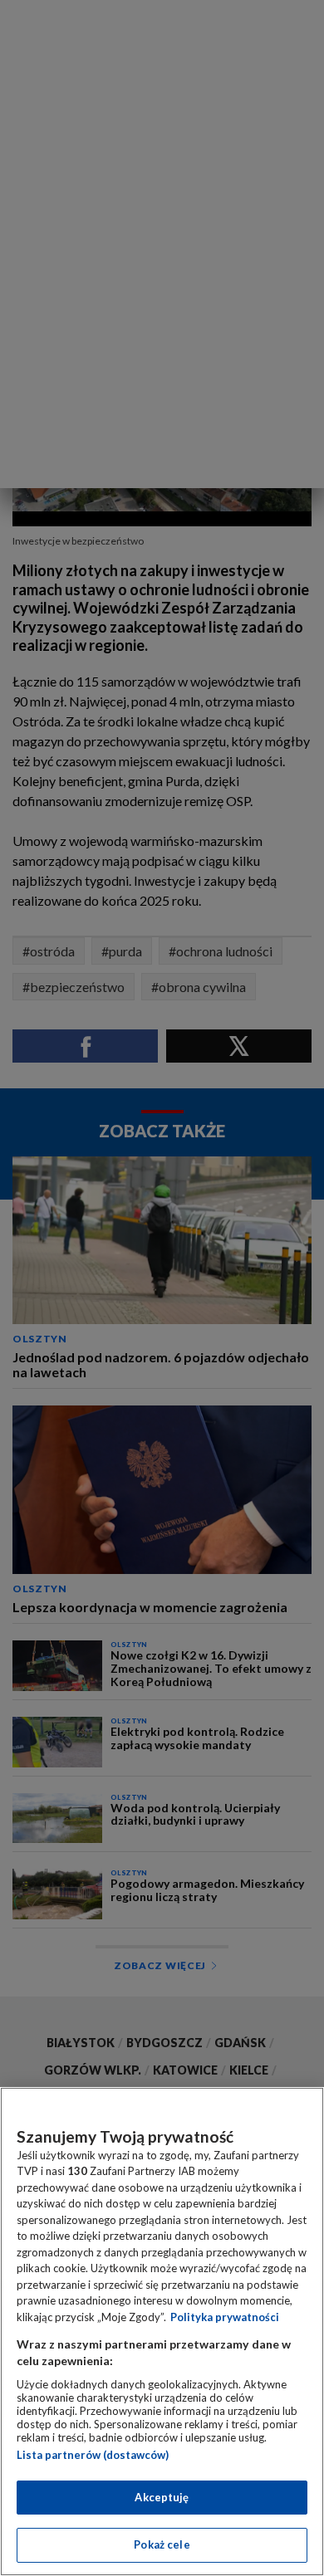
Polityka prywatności (225, 2317)
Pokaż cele (162, 2544)
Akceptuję (162, 2497)
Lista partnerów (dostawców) (93, 2455)
